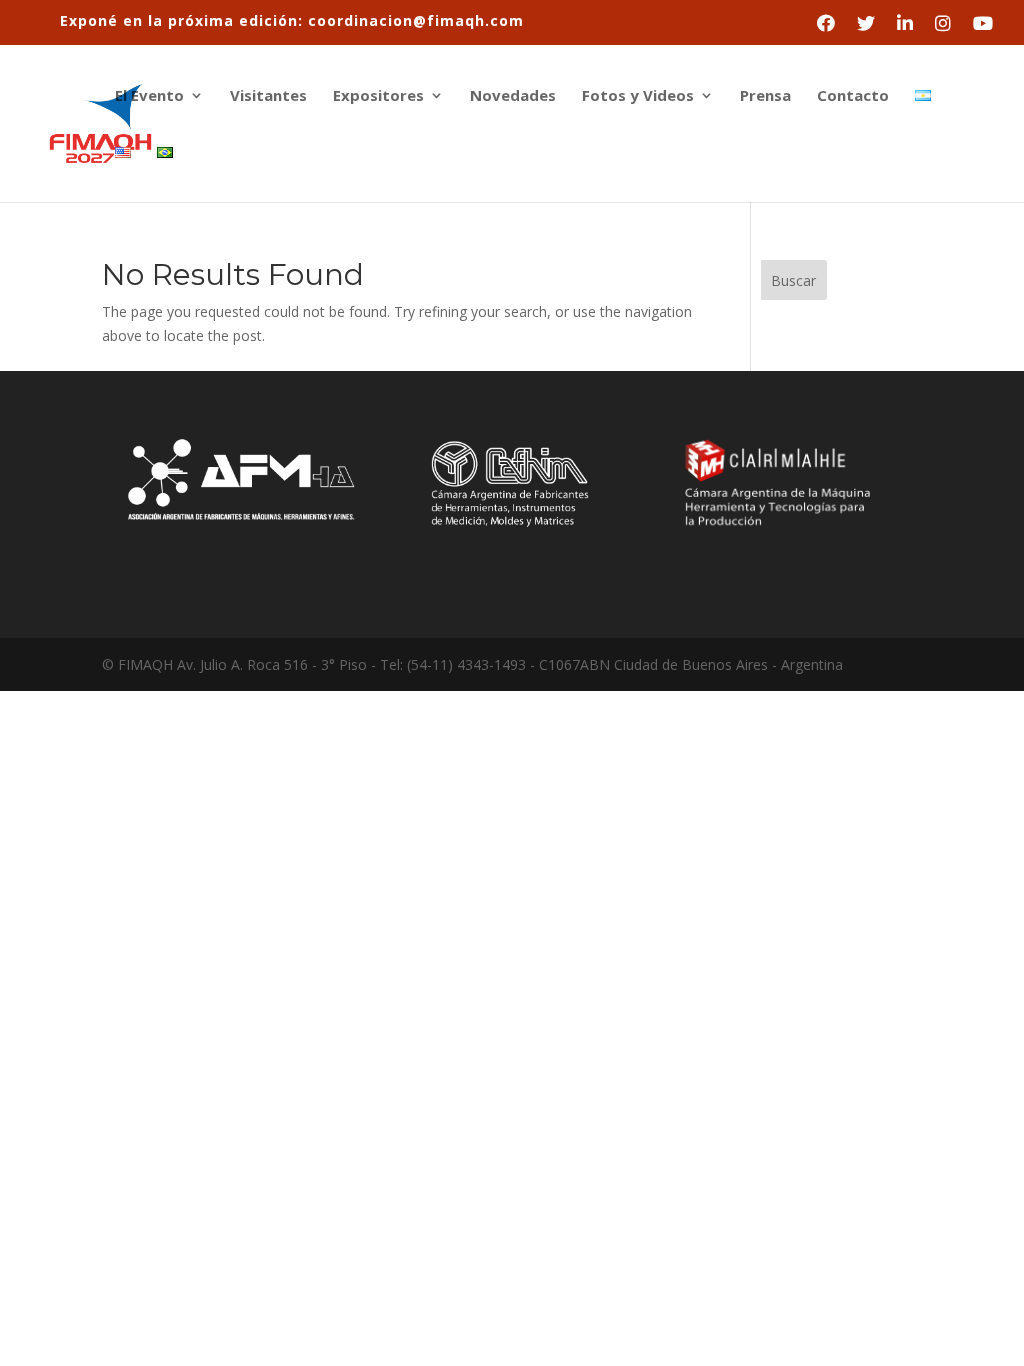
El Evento (149, 96)
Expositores (378, 96)
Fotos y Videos (638, 96)
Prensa (765, 96)
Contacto (853, 96)
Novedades (513, 96)
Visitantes (268, 96)
